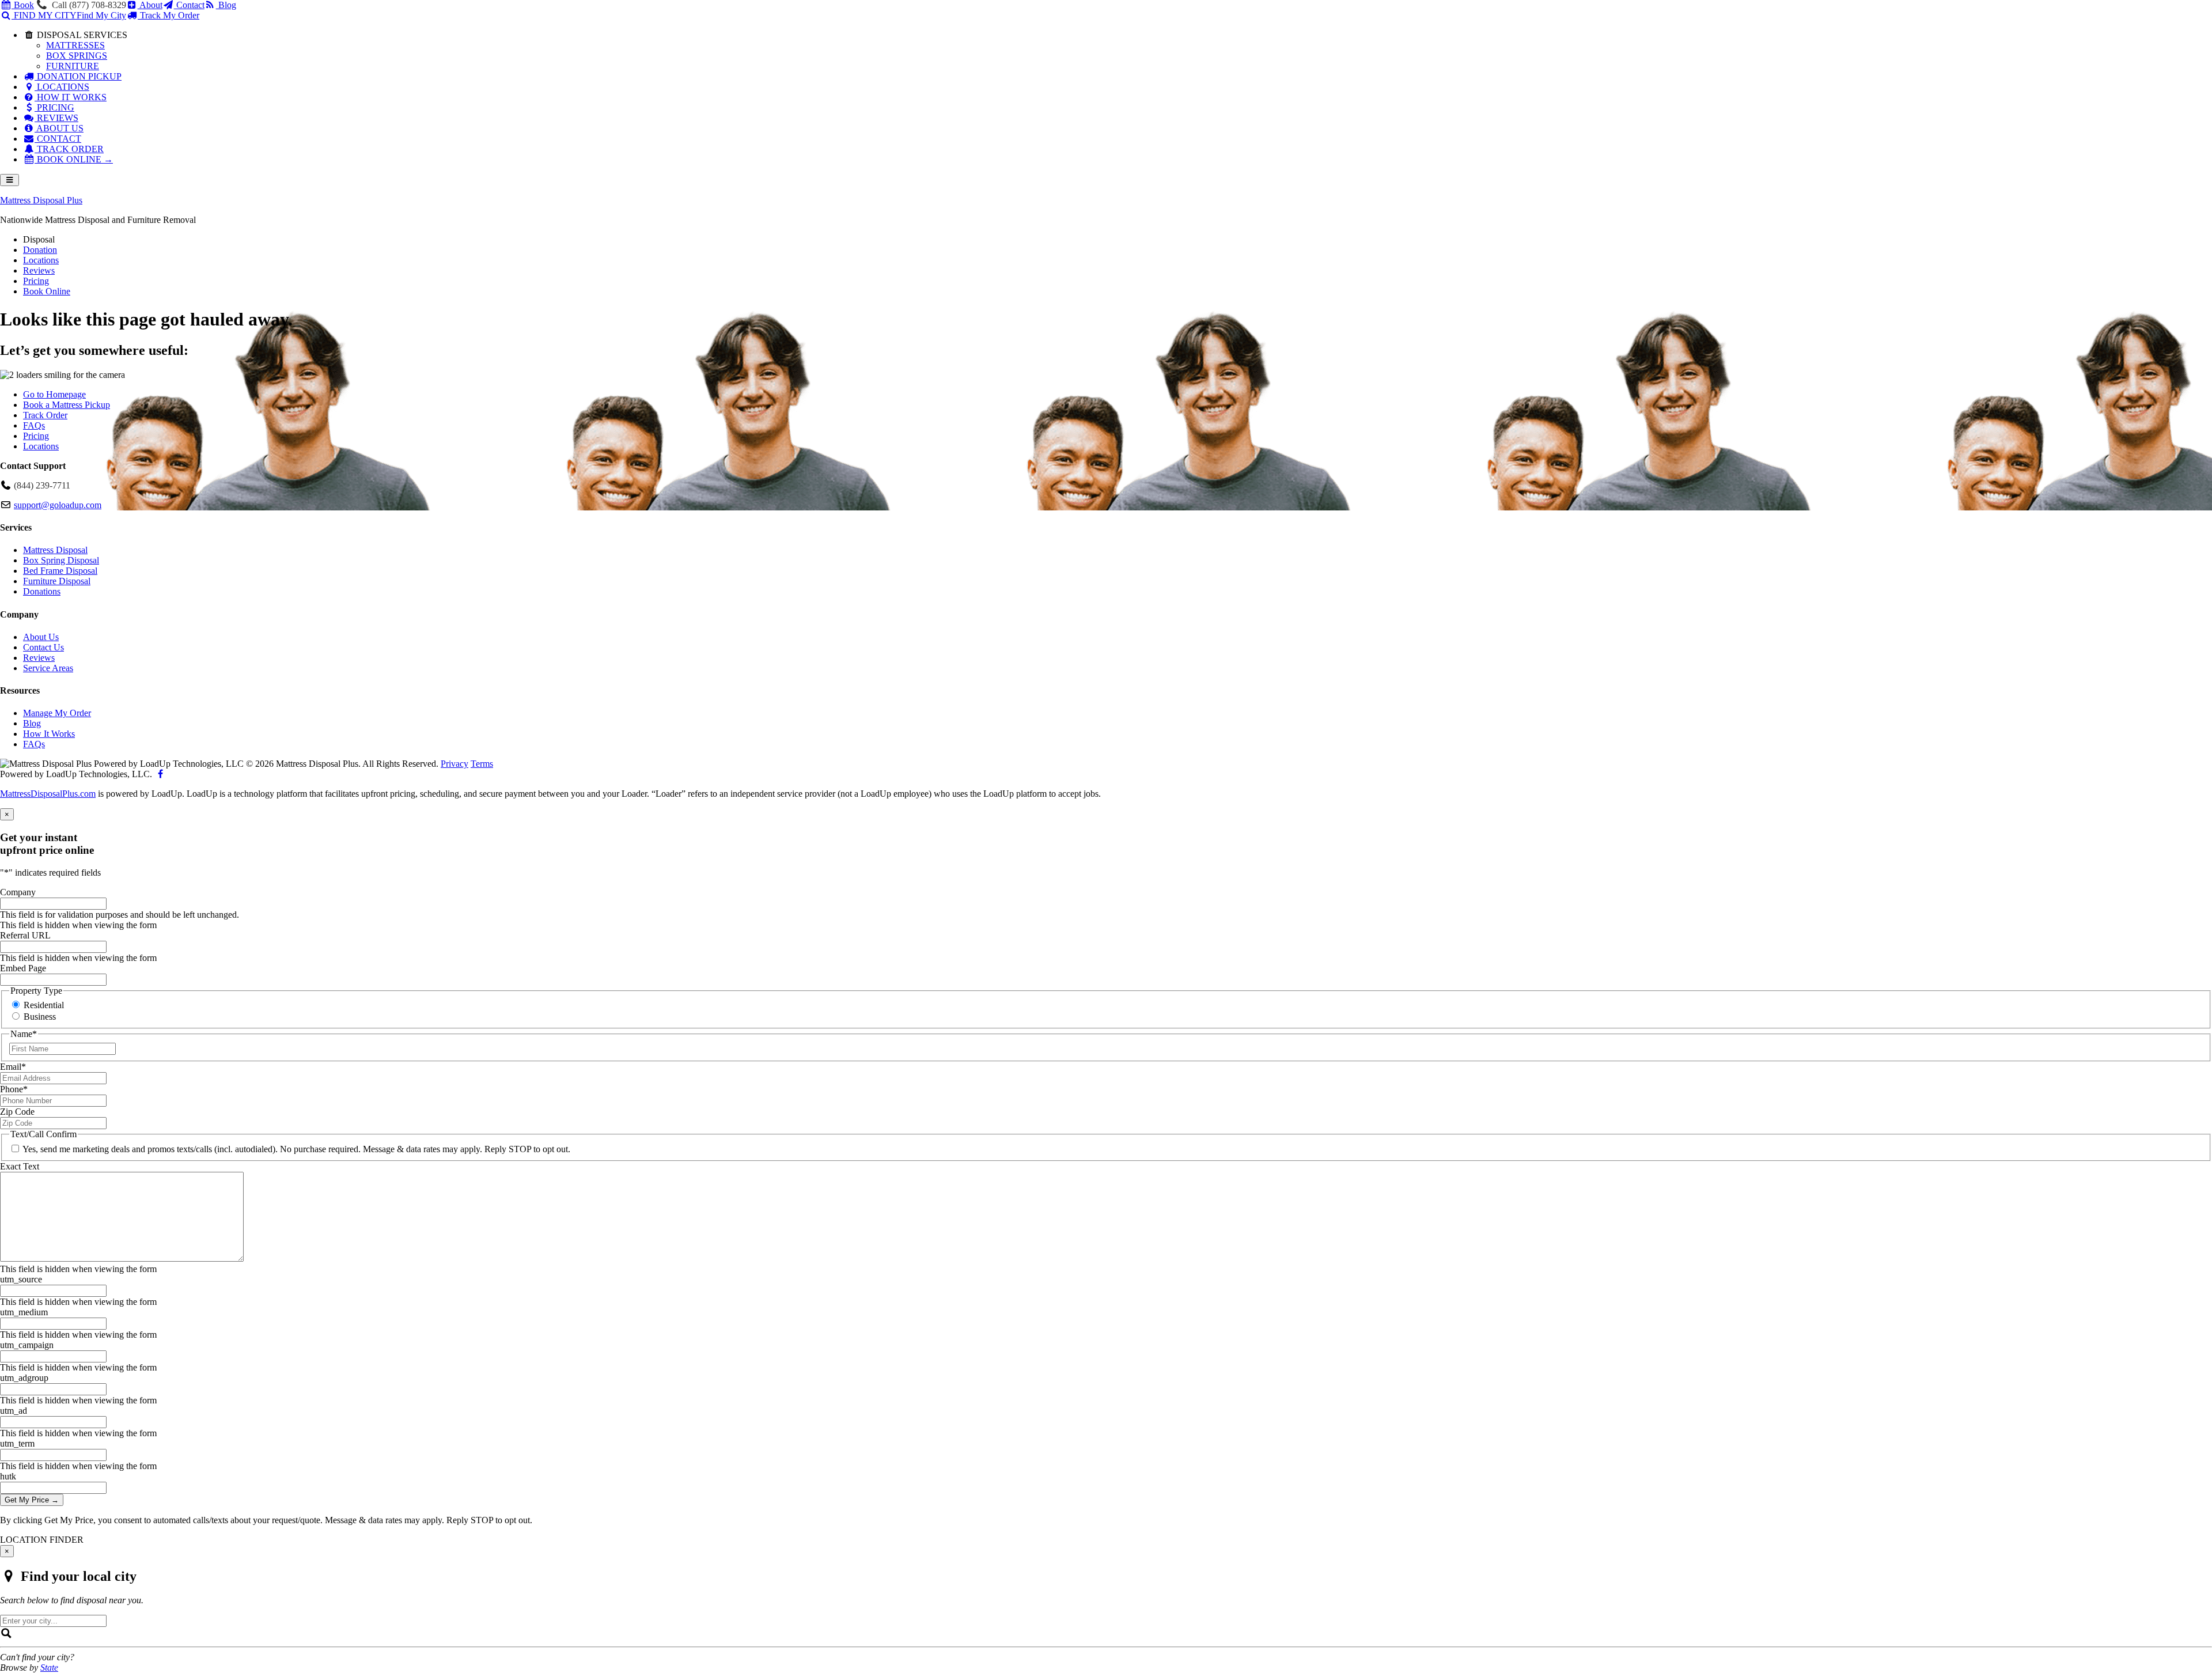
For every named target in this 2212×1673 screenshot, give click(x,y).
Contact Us (43, 647)
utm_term (17, 1443)
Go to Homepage (54, 394)
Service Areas (48, 668)
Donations (42, 591)
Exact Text (20, 1166)
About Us (41, 637)
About (150, 5)
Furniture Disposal (57, 581)
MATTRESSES (75, 45)
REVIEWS (56, 118)
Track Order (45, 415)
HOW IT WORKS (71, 97)
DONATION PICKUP (78, 76)
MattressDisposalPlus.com (48, 794)
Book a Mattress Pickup (67, 405)
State (49, 1668)
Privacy (454, 764)
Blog (226, 5)
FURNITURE (73, 66)
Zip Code (17, 1112)
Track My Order (168, 15)
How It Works (49, 734)
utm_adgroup (24, 1378)
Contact (189, 5)
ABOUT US (59, 128)
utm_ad (14, 1411)
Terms (482, 764)
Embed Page (23, 968)
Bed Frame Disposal (60, 571)
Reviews (39, 658)
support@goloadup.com (58, 505)
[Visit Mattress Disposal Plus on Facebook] (160, 774)
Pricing (36, 436)
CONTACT (58, 139)
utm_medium (24, 1312)
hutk (8, 1476)
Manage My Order (57, 713)
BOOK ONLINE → (74, 159)
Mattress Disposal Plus (41, 200)
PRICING (54, 107)
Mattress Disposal (55, 550)
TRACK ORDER (69, 149)
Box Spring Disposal (61, 560)
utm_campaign (27, 1345)
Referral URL (25, 935)
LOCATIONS (62, 87)
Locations (41, 446)
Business (40, 1017)
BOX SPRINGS (77, 56)
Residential (44, 1005)
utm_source (21, 1279)
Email (13, 1067)
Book (23, 5)
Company (18, 892)
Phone (14, 1089)
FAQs (34, 425)
